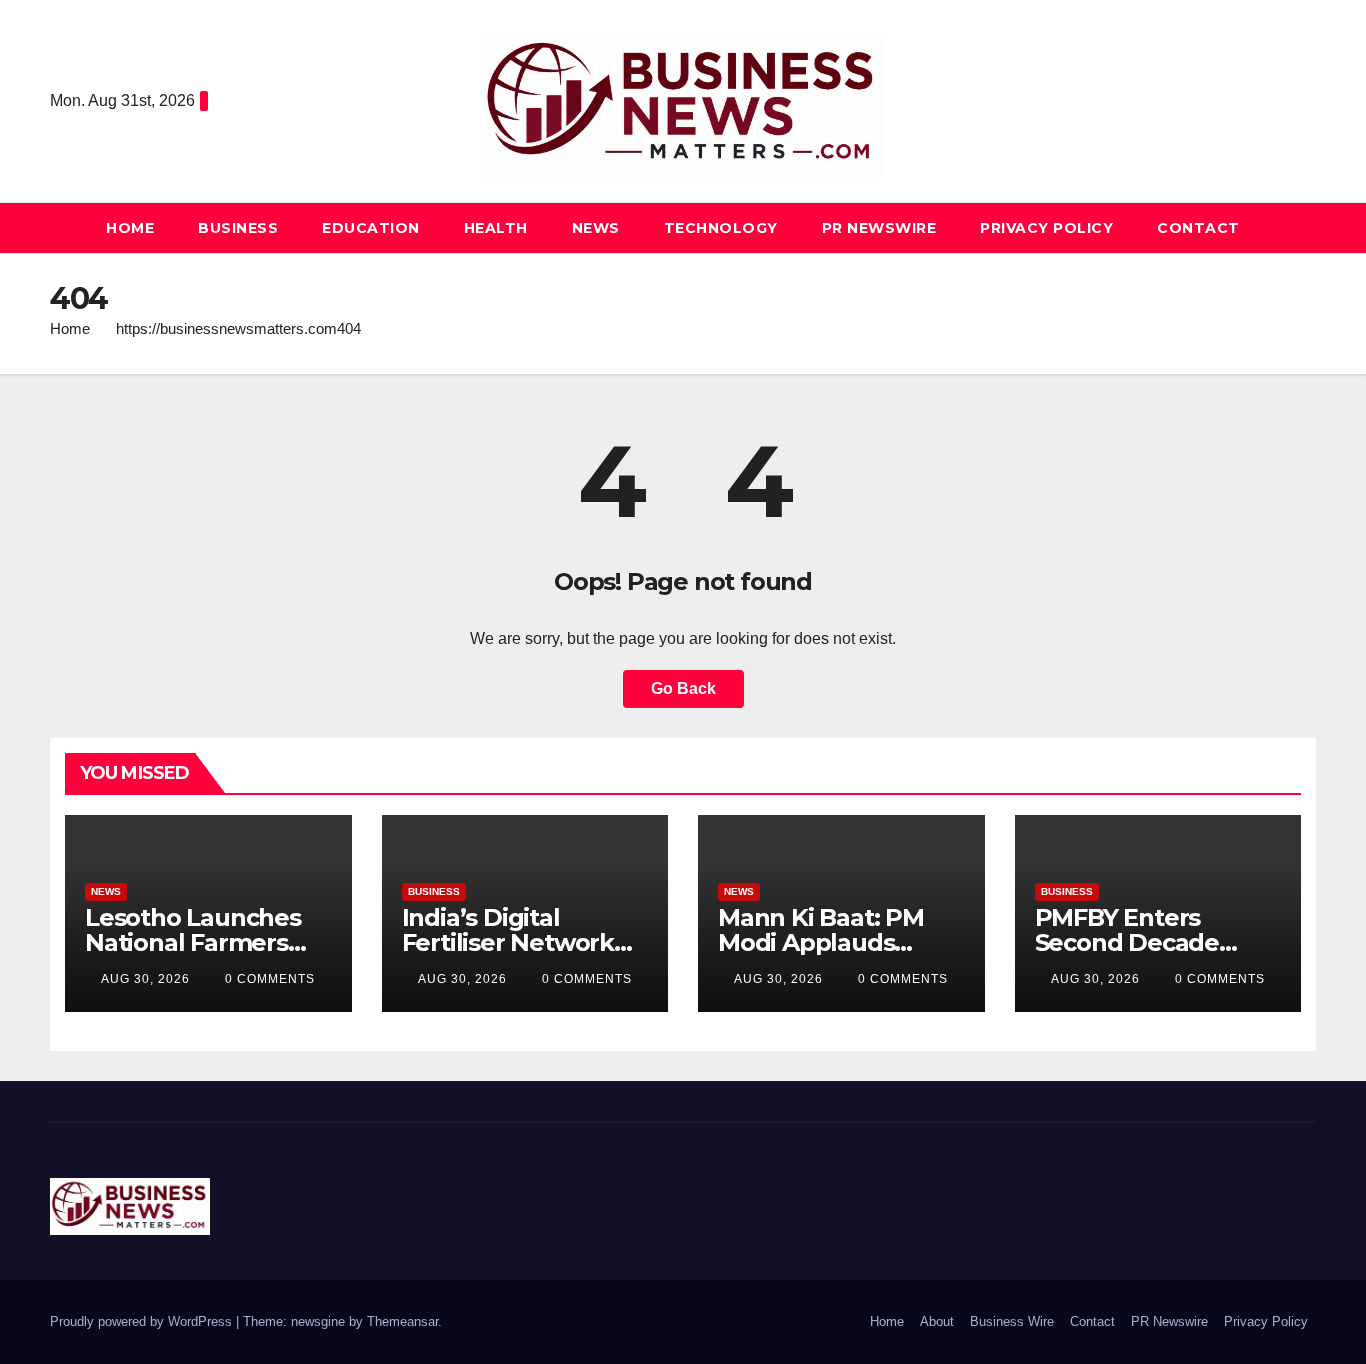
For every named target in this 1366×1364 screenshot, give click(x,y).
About (937, 1321)
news (596, 228)
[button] (1302, 227)
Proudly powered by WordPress (143, 1321)
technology (721, 228)
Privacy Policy (1046, 228)
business (238, 228)
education (371, 228)
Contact (1198, 228)
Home (130, 228)
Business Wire (1012, 1321)
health (496, 228)
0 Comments (270, 979)
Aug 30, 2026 (145, 979)
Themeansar (402, 1321)
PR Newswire (879, 228)
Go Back (683, 688)
